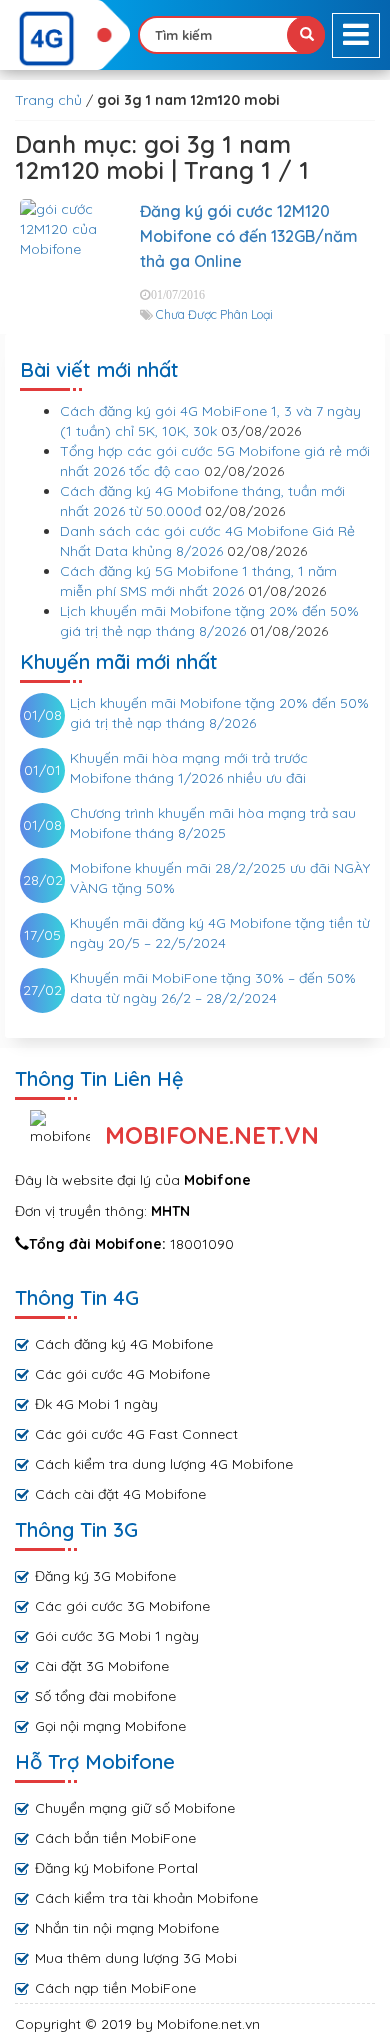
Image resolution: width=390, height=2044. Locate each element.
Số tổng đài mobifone (105, 1696)
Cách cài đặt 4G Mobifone (120, 1494)
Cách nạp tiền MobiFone (115, 1988)
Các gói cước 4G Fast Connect (136, 1434)
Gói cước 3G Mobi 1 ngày (117, 1636)
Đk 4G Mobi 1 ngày (96, 1404)
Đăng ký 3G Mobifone (105, 1576)
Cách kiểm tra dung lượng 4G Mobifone (164, 1464)
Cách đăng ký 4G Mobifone (124, 1344)
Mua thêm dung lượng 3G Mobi (136, 1958)
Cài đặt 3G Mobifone (102, 1666)
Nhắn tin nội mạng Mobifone (127, 1928)
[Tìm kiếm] (306, 35)
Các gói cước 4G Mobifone (122, 1374)
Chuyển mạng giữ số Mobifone (135, 1808)
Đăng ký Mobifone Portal (116, 1868)
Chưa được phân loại (214, 314)
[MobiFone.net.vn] (65, 39)
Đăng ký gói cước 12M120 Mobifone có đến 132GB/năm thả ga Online (249, 236)
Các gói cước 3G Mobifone (122, 1606)
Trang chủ (48, 100)
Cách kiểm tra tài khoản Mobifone (146, 1898)
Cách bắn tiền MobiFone (115, 1838)
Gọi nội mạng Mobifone (110, 1726)
